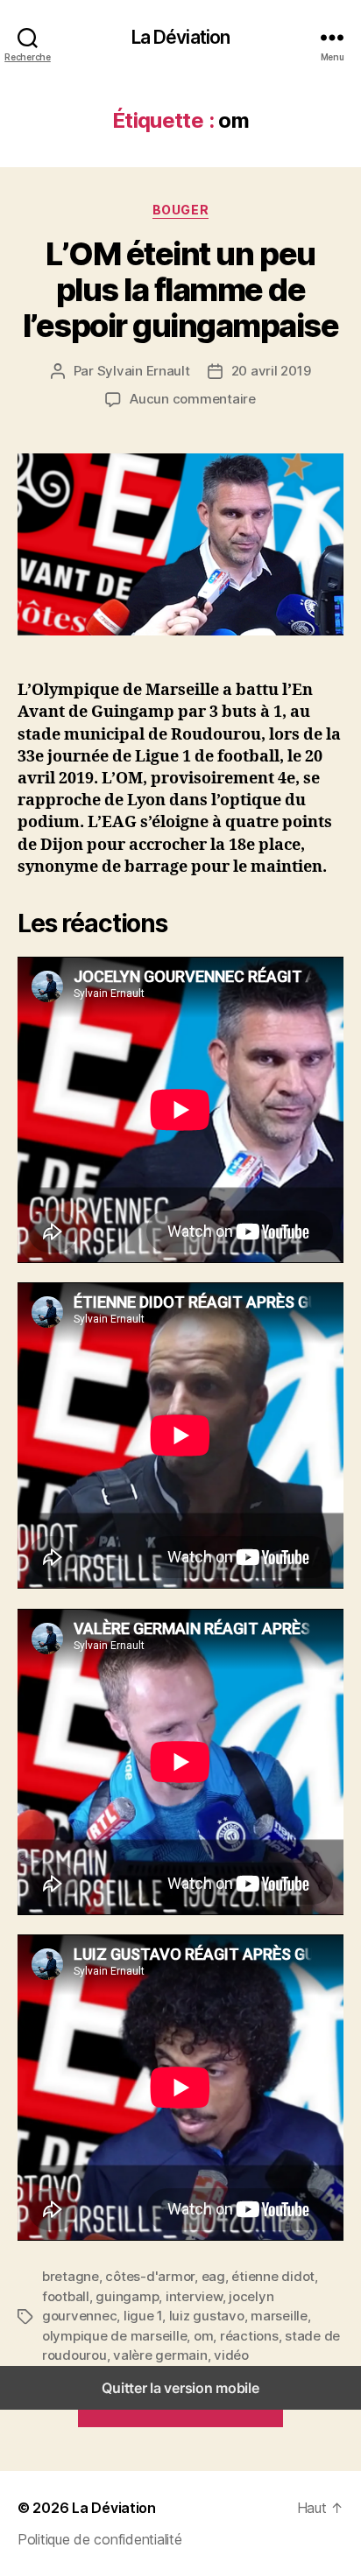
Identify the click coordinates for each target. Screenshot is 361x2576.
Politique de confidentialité (99, 2539)
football (66, 2296)
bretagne (71, 2276)
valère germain (160, 2355)
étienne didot (273, 2276)
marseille (279, 2316)
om (204, 2336)
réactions (249, 2336)
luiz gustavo (207, 2316)
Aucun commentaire (193, 399)
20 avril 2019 (271, 371)
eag (213, 2276)
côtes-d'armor (150, 2276)
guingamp (127, 2296)
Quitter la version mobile (180, 2388)
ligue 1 (143, 2316)
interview (194, 2296)
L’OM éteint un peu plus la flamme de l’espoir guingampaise (181, 290)
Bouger (180, 210)
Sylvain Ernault (144, 371)
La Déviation (181, 37)
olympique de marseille (114, 2336)
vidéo (231, 2355)
